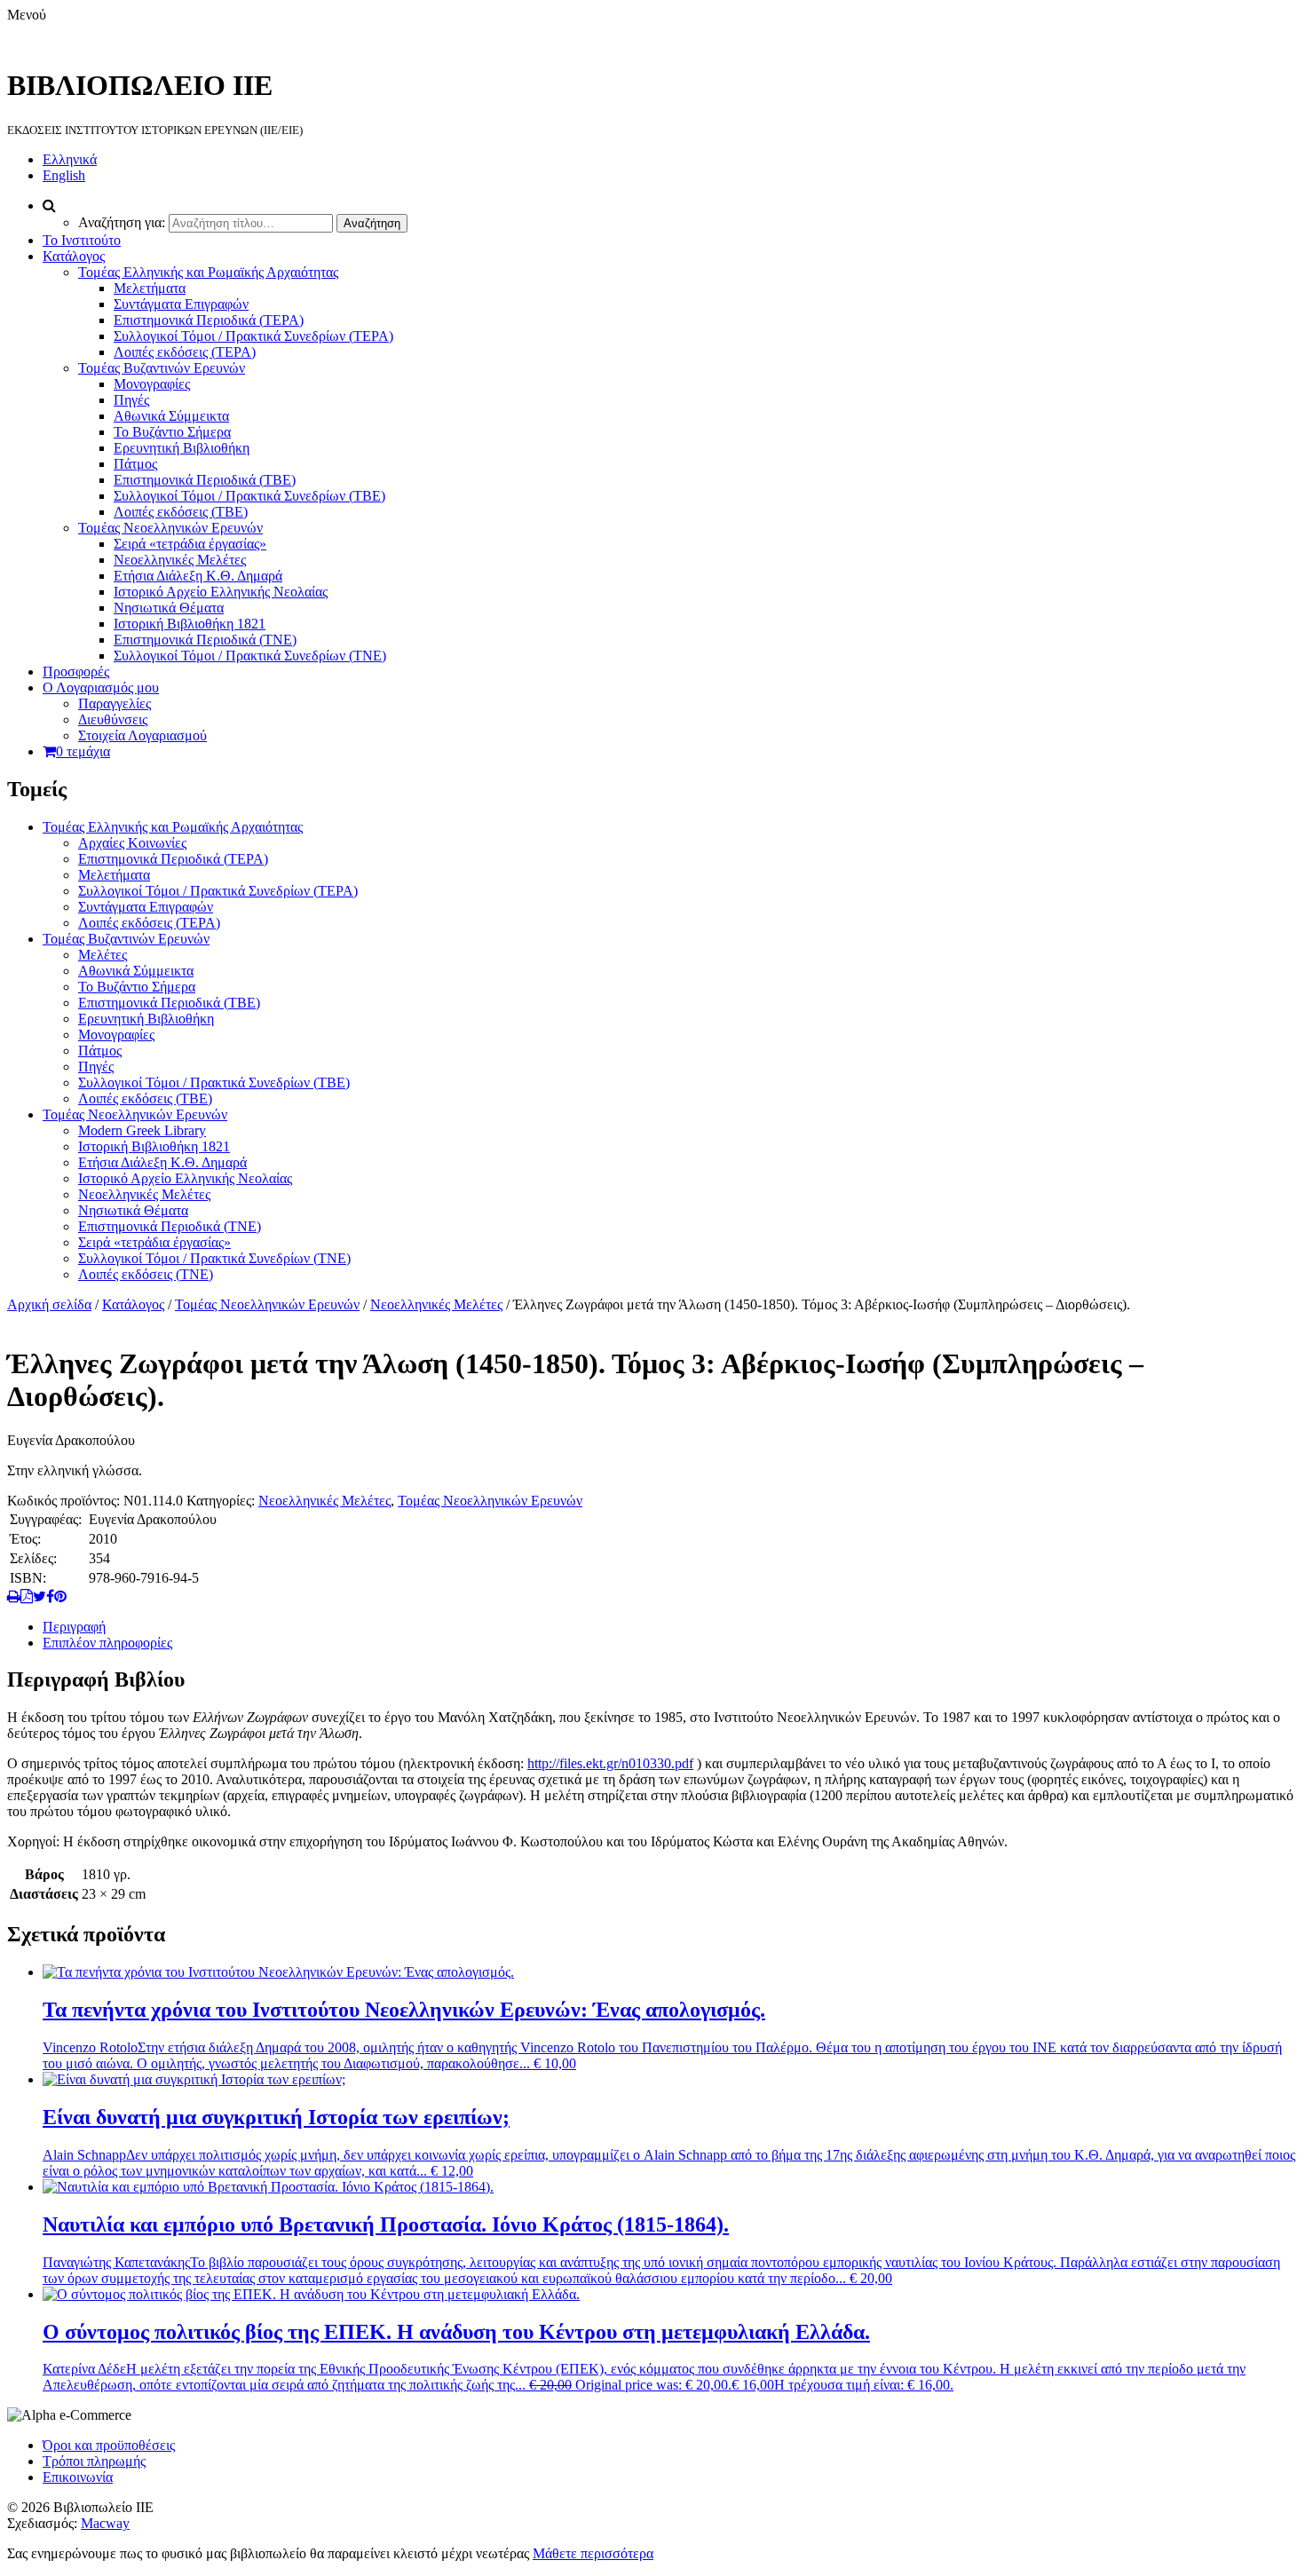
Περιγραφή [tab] (74, 1627)
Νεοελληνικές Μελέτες (180, 560)
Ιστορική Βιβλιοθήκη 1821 (190, 624)
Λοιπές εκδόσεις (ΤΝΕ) (146, 1274)
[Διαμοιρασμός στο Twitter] (40, 1596)
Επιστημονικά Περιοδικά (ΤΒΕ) (205, 480)
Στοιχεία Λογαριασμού (142, 735)
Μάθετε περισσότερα (593, 2553)
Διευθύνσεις (113, 719)
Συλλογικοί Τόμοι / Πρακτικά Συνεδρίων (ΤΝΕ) (250, 656)
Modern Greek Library (142, 1130)
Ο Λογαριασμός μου (101, 687)
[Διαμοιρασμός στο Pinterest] (60, 1596)
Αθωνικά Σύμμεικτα (171, 416)
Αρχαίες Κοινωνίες (132, 843)
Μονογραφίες (152, 384)
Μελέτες (103, 955)
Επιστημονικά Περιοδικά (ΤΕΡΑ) (209, 320)
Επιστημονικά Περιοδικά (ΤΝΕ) (205, 640)
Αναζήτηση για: (122, 222)
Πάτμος (135, 464)
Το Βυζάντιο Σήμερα (172, 432)
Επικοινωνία (78, 2477)
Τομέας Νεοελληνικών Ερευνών (170, 528)
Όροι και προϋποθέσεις (109, 2445)
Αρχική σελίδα (49, 1304)
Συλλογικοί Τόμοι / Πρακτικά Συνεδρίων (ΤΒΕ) (249, 496)
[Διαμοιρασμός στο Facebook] (50, 1596)
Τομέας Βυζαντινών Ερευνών (162, 368)
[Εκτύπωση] (14, 1596)
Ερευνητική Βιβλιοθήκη (182, 448)
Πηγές (131, 400)
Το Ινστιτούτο (82, 240)
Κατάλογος (74, 256)
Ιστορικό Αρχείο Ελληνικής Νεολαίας (221, 592)
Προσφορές (76, 672)
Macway (105, 2523)
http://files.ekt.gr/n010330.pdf (610, 1763)
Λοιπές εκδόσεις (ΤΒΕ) (181, 512)
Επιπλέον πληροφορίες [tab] (107, 1643)
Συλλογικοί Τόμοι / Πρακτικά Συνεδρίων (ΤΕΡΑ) (253, 336)
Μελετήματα (150, 288)
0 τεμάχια (83, 751)
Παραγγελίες (115, 703)
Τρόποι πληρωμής (94, 2461)
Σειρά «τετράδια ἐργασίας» (190, 544)
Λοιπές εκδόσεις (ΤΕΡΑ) (185, 352)
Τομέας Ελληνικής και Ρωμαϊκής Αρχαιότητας (208, 272)
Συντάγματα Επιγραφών (181, 304)
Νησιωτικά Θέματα (169, 608)
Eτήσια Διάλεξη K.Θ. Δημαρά (198, 576)
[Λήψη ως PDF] (27, 1596)
